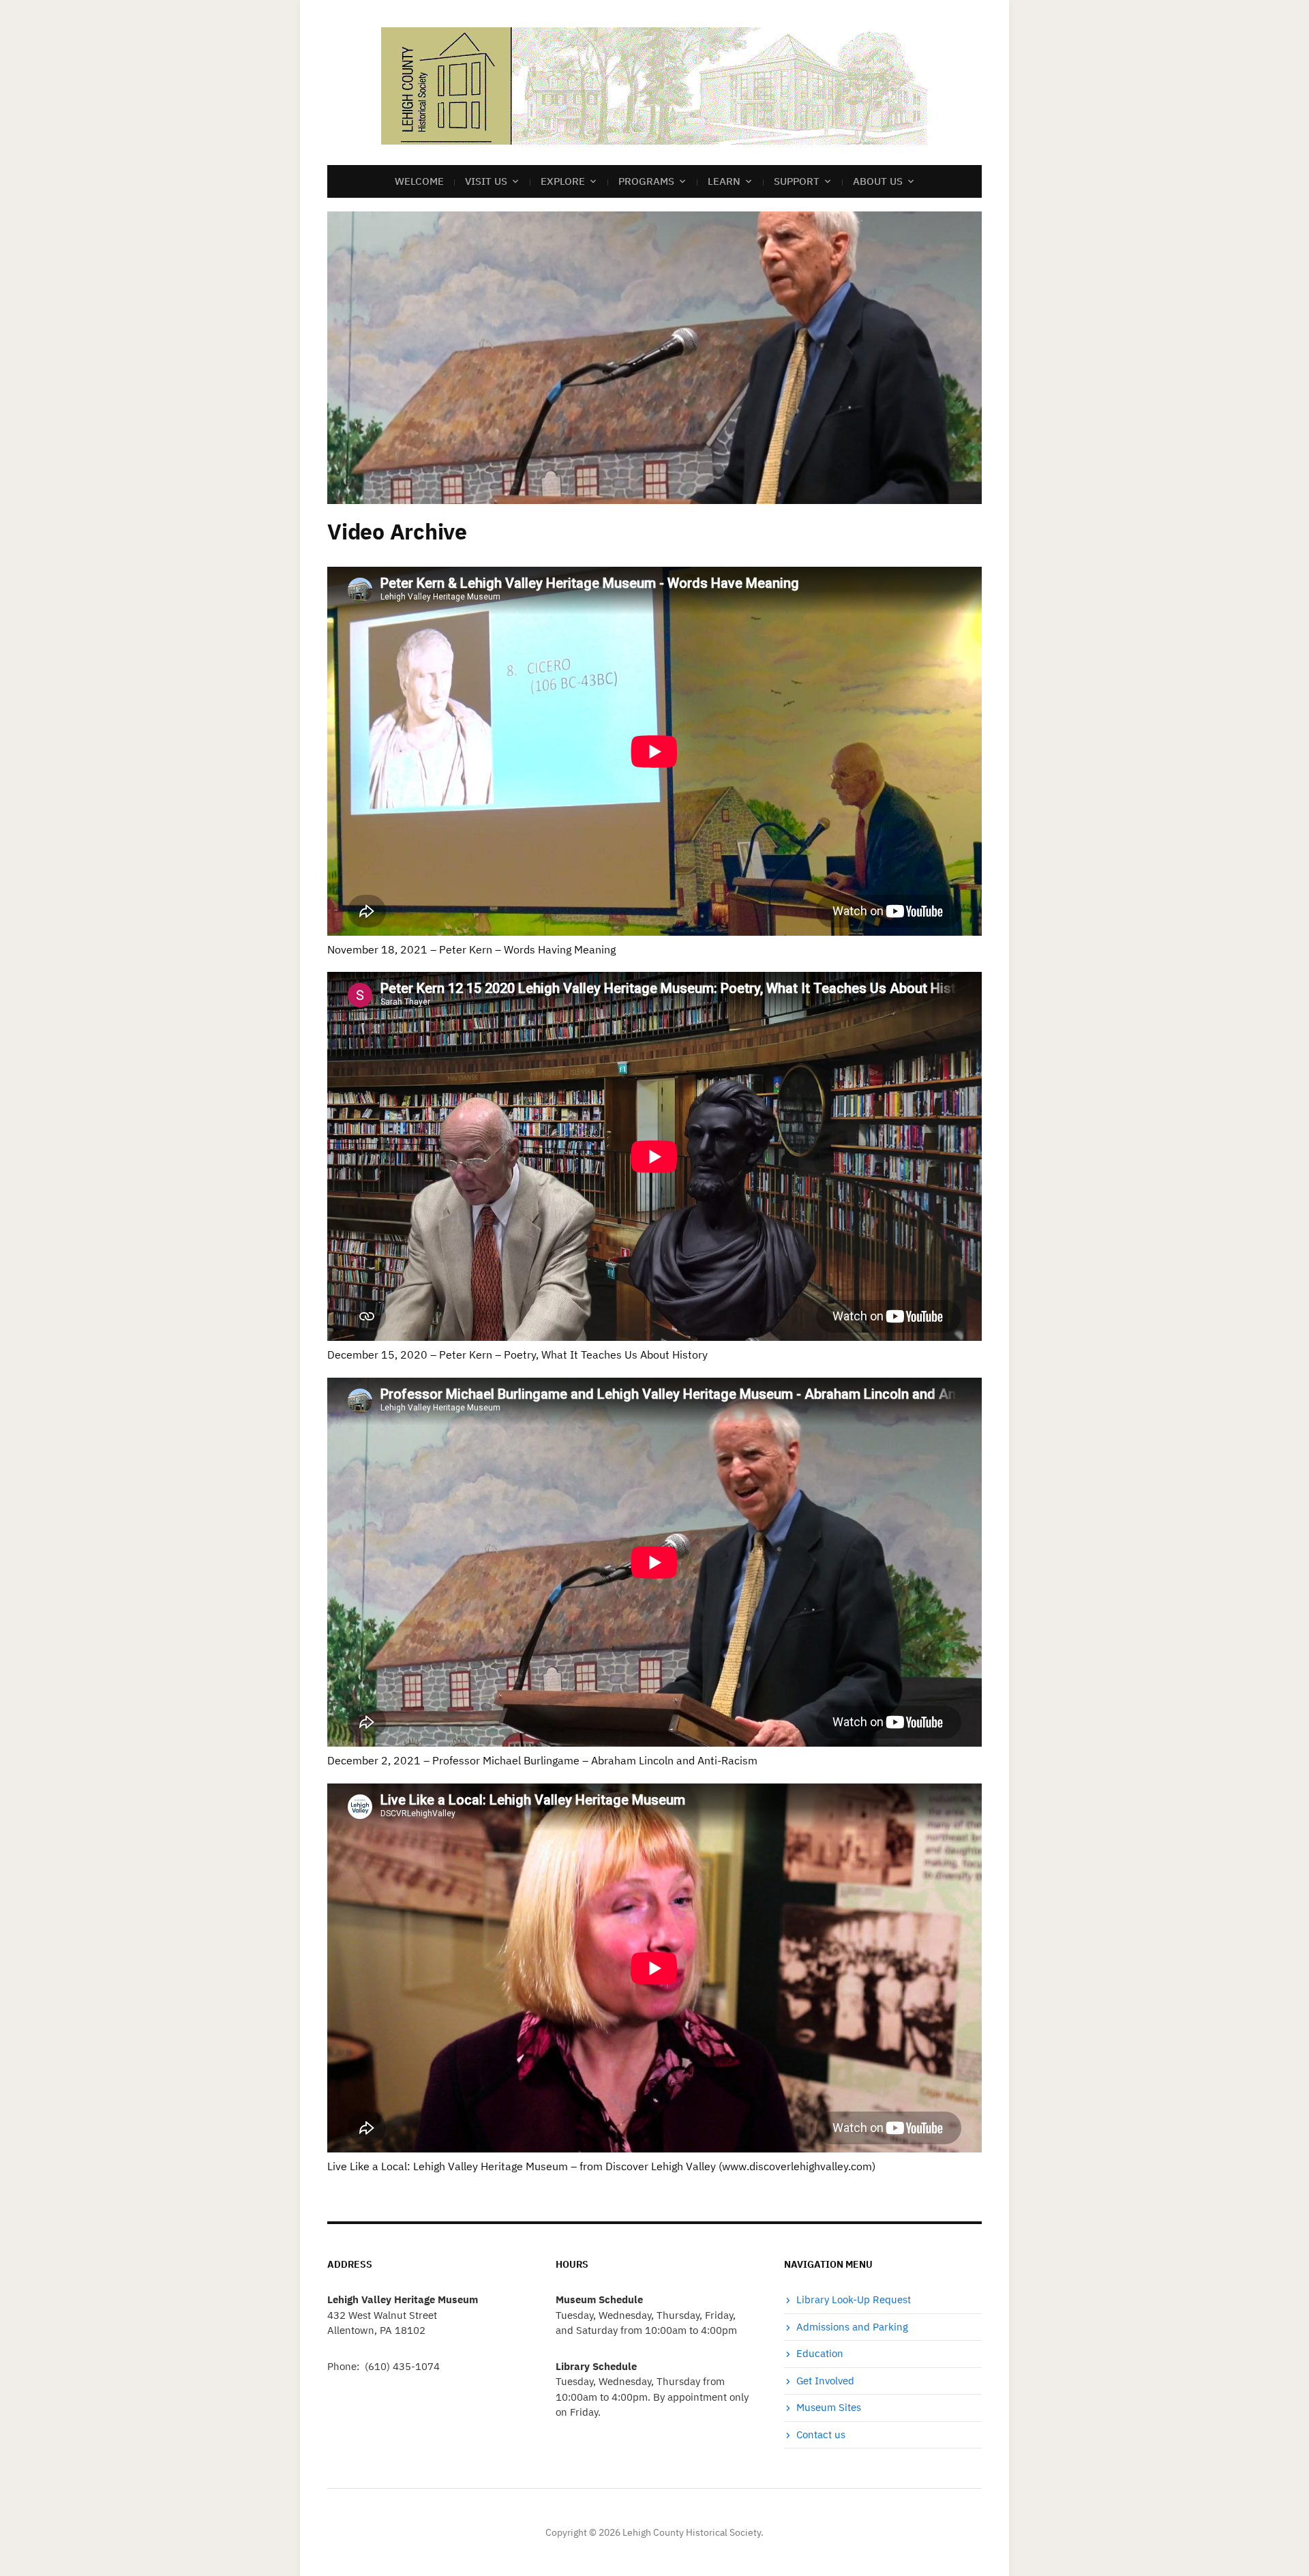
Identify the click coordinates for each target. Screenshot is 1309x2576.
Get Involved (825, 2381)
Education (820, 2353)
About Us (878, 181)
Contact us (821, 2434)
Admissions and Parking (852, 2327)
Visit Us (486, 181)
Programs (646, 181)
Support (797, 181)
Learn (724, 181)
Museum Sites (829, 2407)
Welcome (419, 181)
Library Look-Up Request (854, 2299)
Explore (563, 181)
